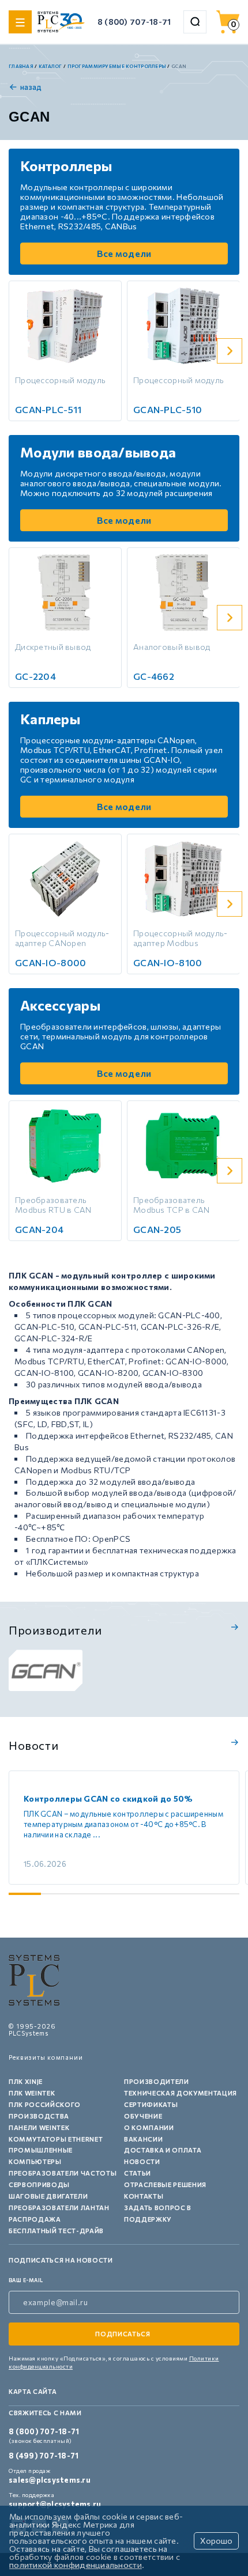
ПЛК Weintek (32, 2093)
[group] (46, 1670)
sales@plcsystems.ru (50, 2480)
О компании (149, 2127)
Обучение (143, 2116)
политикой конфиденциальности (76, 2565)
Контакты (144, 2196)
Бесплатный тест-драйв (56, 2231)
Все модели (124, 253)
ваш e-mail (26, 2280)
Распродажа (35, 2219)
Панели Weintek (39, 2127)
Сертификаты (151, 2104)
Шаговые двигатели (48, 2196)
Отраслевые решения (165, 2185)
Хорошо (216, 2541)
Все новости (233, 1742)
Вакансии (143, 2139)
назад (31, 87)
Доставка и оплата (163, 2150)
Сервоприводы (39, 2185)
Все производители (233, 1627)
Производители (157, 2081)
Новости (142, 2161)
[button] (230, 351)
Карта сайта (33, 2391)
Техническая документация (181, 2093)
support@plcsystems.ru (55, 2504)
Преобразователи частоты (63, 2173)
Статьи (138, 2173)
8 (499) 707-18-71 (44, 2456)
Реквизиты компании (46, 2057)
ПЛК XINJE (26, 2081)
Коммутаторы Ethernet (56, 2139)
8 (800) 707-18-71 (134, 22)
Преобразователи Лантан (59, 2208)
